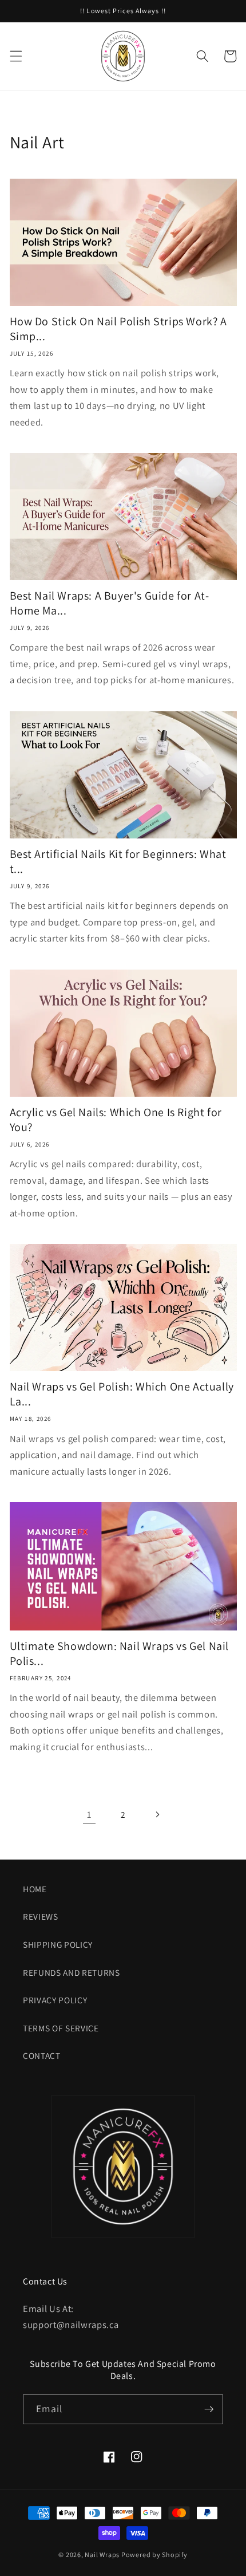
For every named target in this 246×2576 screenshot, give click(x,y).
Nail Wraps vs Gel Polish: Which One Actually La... (122, 1394)
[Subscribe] (209, 2409)
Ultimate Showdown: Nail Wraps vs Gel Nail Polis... (120, 1653)
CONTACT (42, 2055)
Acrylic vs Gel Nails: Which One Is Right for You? (116, 1120)
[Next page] (157, 1814)
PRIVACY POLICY (55, 2000)
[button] (15, 56)
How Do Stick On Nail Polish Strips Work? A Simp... (118, 329)
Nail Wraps (102, 2555)
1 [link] (89, 1814)
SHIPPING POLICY (58, 1944)
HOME (35, 1889)
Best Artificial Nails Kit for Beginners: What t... (118, 861)
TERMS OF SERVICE (61, 2028)
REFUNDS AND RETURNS (72, 1972)
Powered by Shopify (154, 2555)
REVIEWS (41, 1916)
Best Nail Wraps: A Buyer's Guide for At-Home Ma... (110, 603)
